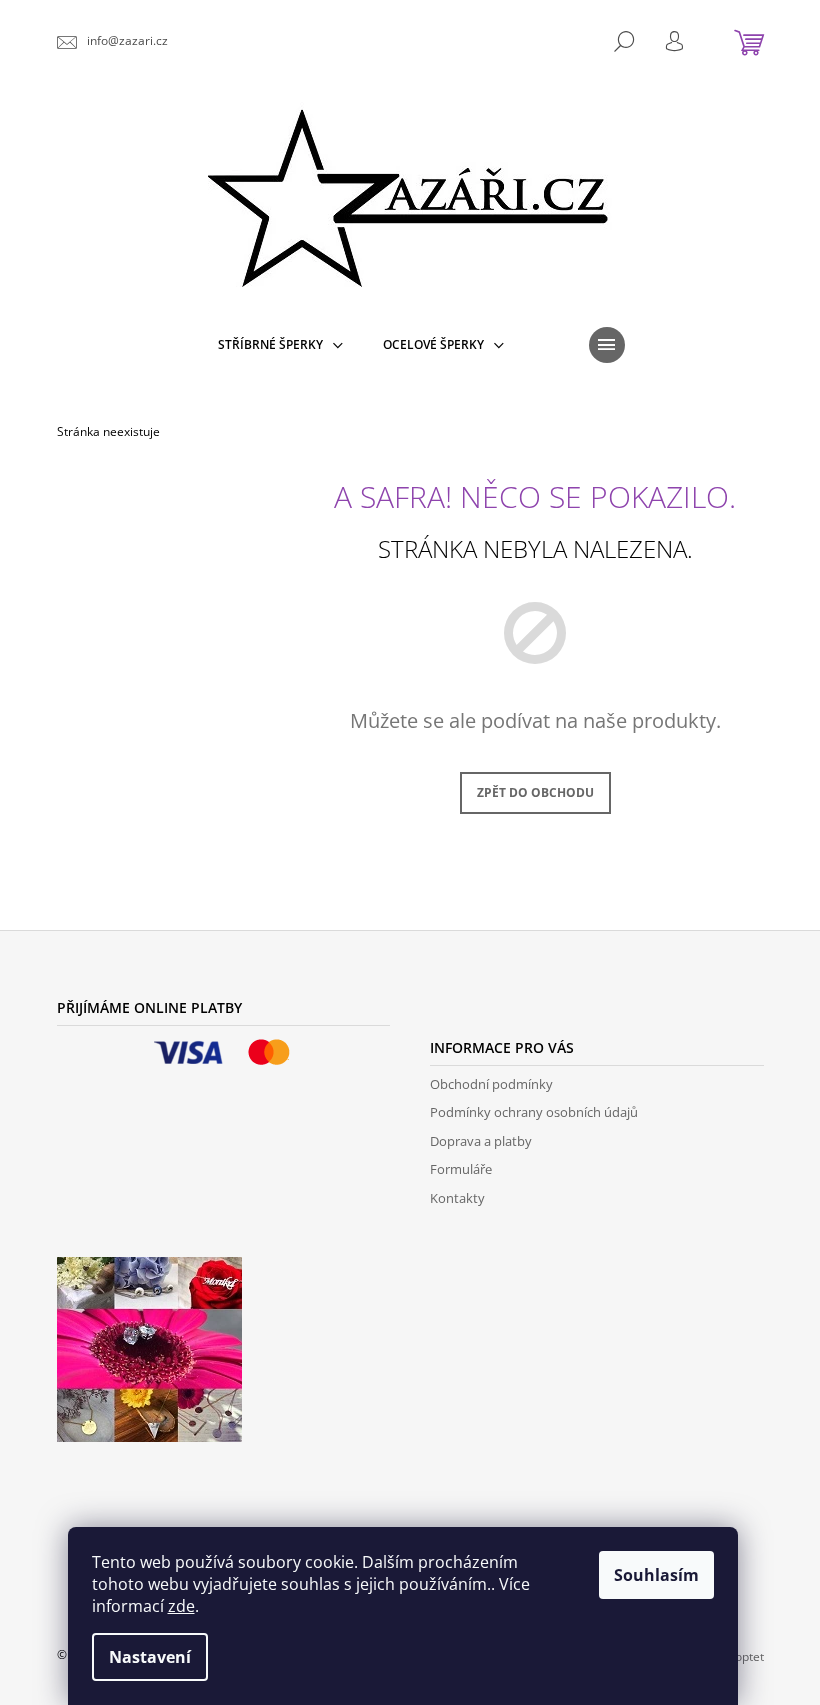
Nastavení (150, 1657)
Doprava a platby (481, 1141)
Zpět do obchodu (535, 792)
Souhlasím (656, 1575)
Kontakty (457, 1198)
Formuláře (461, 1169)
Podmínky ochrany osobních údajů (534, 1112)
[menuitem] (280, 345)
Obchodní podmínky (491, 1084)
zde (181, 1606)
